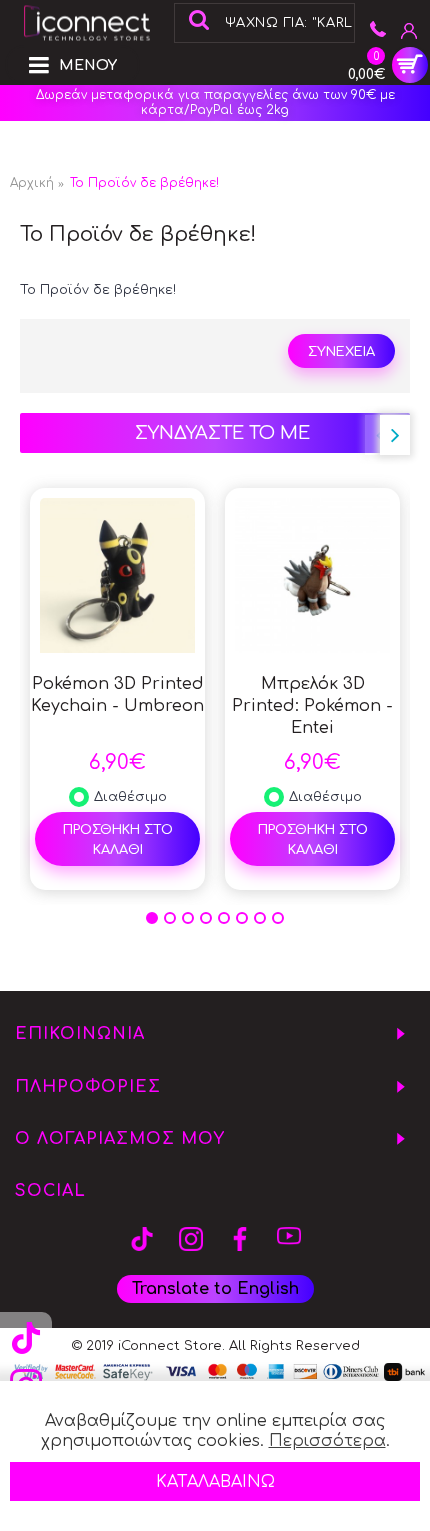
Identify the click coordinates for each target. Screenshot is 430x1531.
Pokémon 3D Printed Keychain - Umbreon (117, 695)
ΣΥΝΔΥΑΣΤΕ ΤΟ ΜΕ (222, 433)
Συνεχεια (341, 352)
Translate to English (215, 1289)
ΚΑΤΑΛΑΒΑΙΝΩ (215, 1482)
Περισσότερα (327, 1441)
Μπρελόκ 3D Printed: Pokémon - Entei (312, 706)
